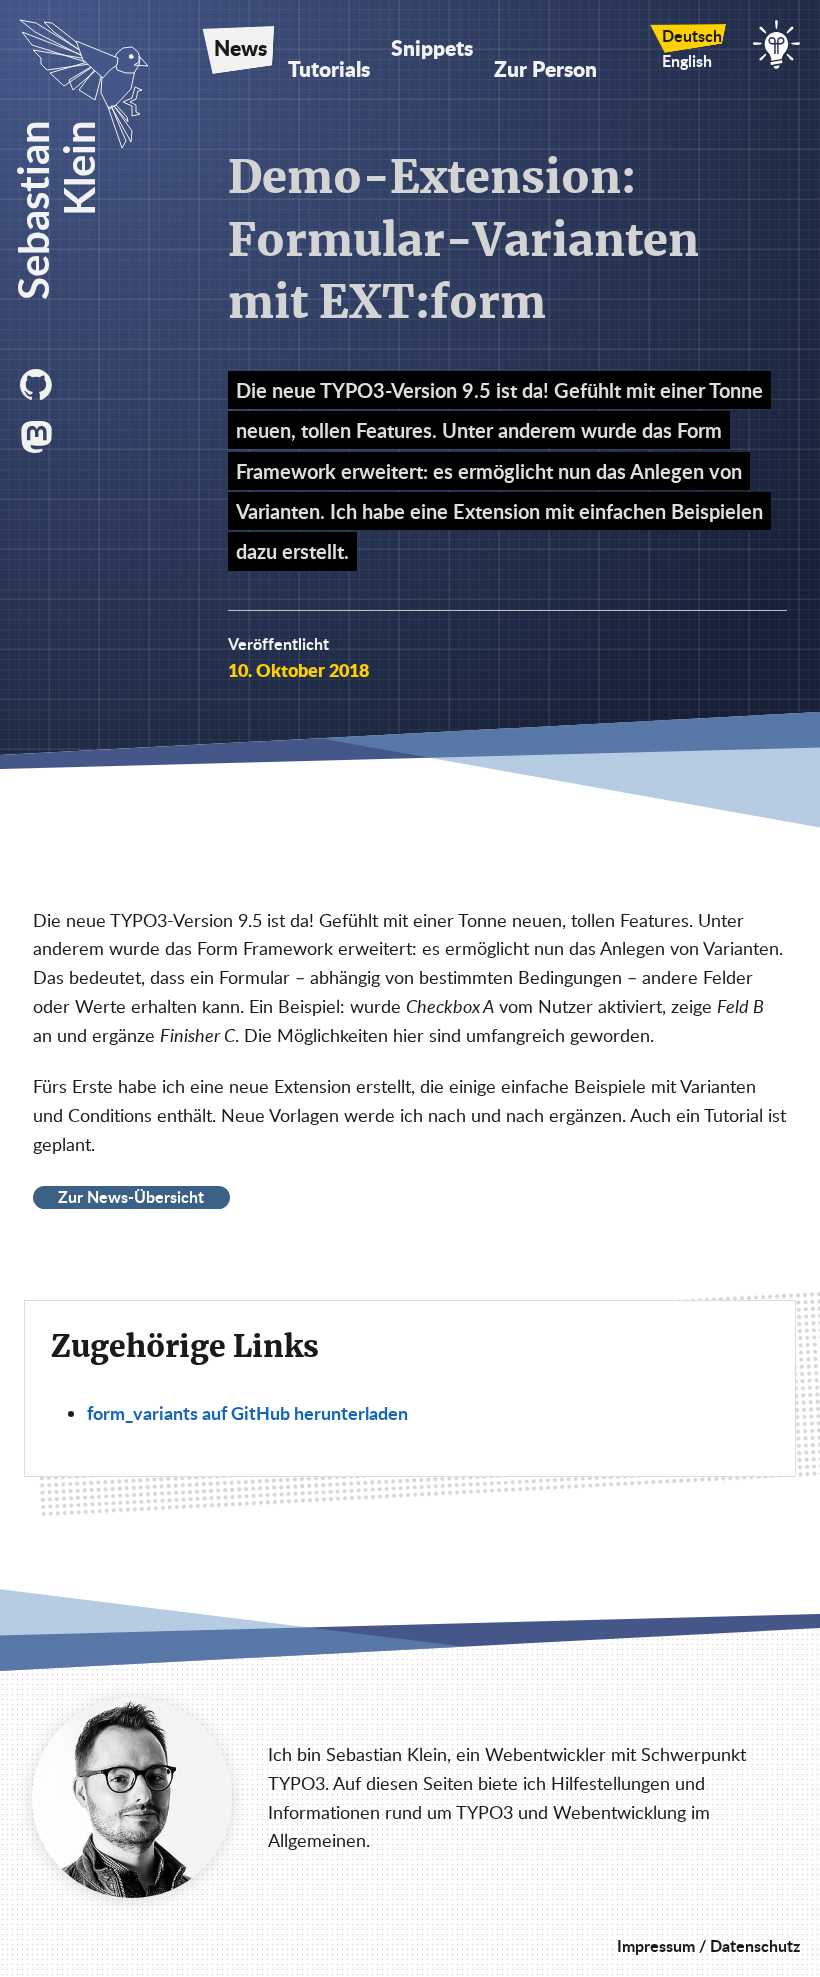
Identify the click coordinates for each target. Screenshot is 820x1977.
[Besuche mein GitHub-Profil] (40, 385)
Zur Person (545, 69)
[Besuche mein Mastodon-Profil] (40, 437)
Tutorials (329, 69)
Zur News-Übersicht (131, 1197)
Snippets (432, 48)
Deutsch (692, 35)
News (240, 48)
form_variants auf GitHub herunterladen (247, 1412)
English (687, 60)
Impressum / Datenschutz (708, 1946)
